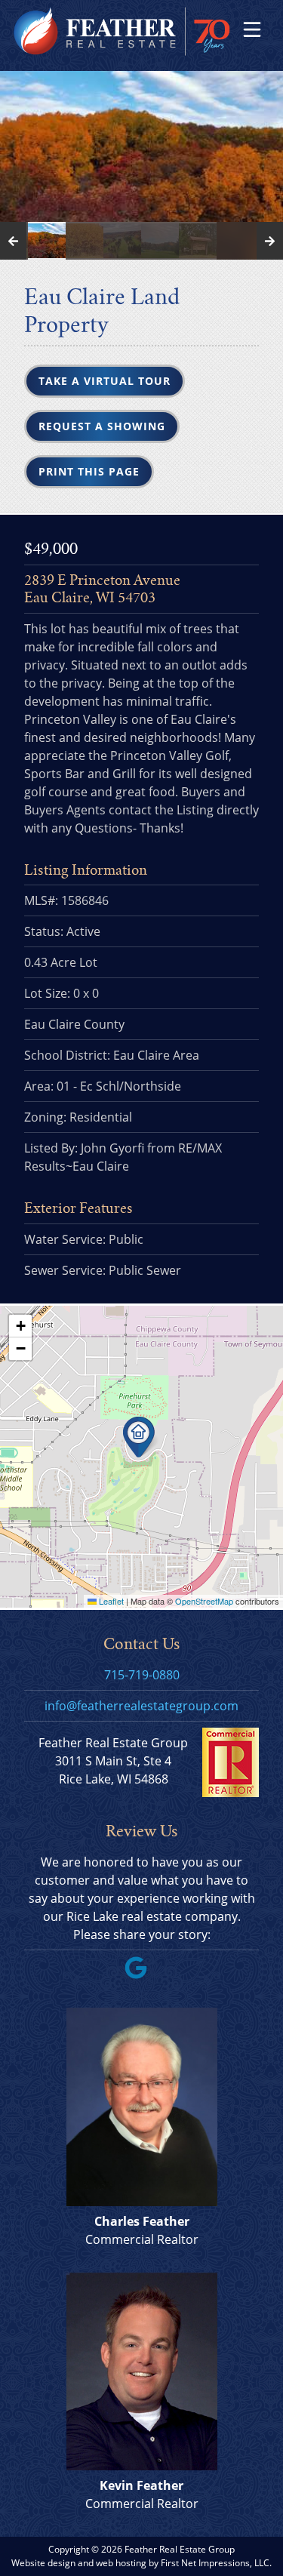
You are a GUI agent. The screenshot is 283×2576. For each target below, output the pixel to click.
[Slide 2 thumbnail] (47, 241)
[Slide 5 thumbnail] (160, 241)
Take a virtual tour (105, 381)
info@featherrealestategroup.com (141, 1706)
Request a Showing (102, 426)
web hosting (121, 2563)
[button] (141, 1437)
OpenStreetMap (204, 1601)
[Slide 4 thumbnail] (122, 241)
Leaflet (110, 1601)
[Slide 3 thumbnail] (85, 241)
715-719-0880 (142, 1675)
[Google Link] (142, 1974)
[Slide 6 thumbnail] (198, 241)
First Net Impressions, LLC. (216, 2563)
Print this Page (89, 471)
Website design (43, 2563)
